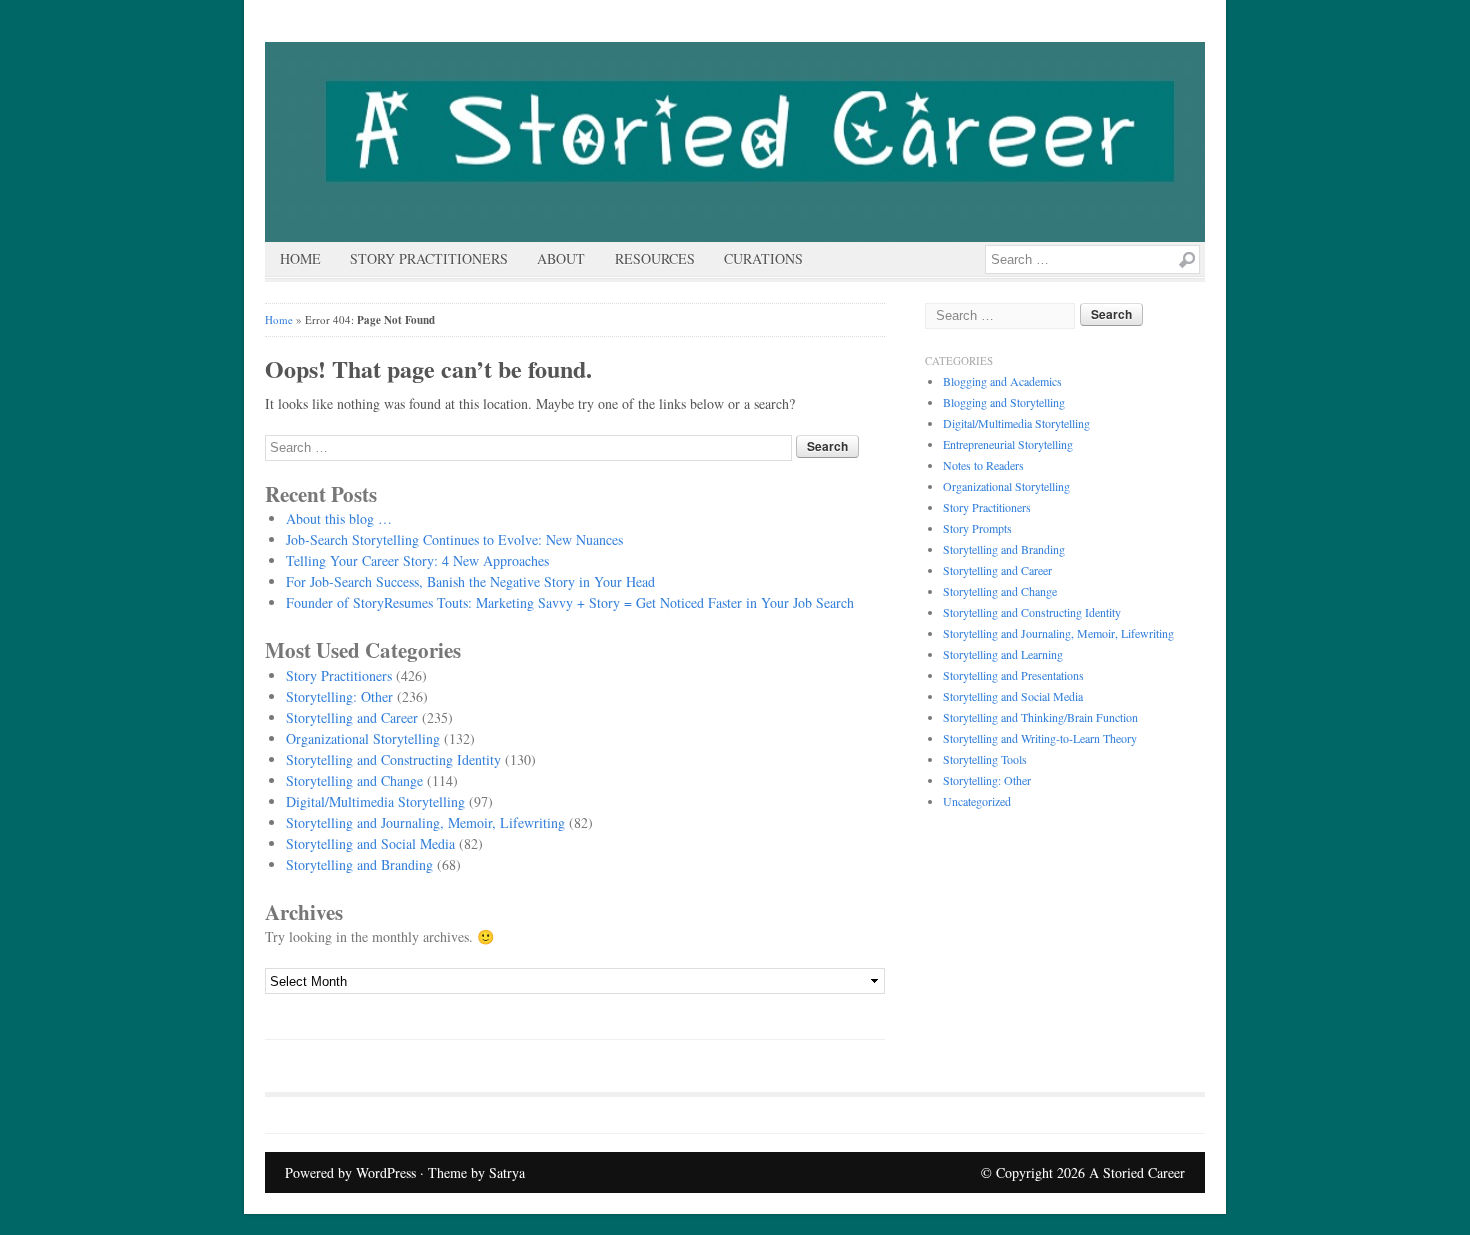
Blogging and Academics (1002, 381)
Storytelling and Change (354, 780)
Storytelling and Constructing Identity (393, 759)
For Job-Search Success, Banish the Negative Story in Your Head (470, 581)
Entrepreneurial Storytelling (1008, 444)
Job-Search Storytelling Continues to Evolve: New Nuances (454, 539)
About (561, 258)
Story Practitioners (429, 258)
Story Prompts (977, 528)
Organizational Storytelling (363, 738)
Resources (655, 258)
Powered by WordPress (350, 1172)
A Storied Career (1137, 1172)
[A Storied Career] (735, 142)
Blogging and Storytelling (1004, 402)
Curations (763, 258)
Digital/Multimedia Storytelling (375, 801)
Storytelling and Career (352, 717)
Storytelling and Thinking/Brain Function (1040, 717)
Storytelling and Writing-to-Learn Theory (1040, 738)
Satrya (507, 1172)
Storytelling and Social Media (370, 843)
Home (300, 258)
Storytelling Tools (985, 759)
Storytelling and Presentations (1013, 675)
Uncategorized (977, 801)
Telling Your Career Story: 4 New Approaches (417, 560)
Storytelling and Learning (1003, 654)
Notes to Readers (983, 465)
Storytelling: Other (339, 696)
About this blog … (339, 518)
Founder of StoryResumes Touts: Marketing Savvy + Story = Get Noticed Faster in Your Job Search (570, 602)
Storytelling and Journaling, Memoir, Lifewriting (425, 822)
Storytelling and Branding (359, 864)
